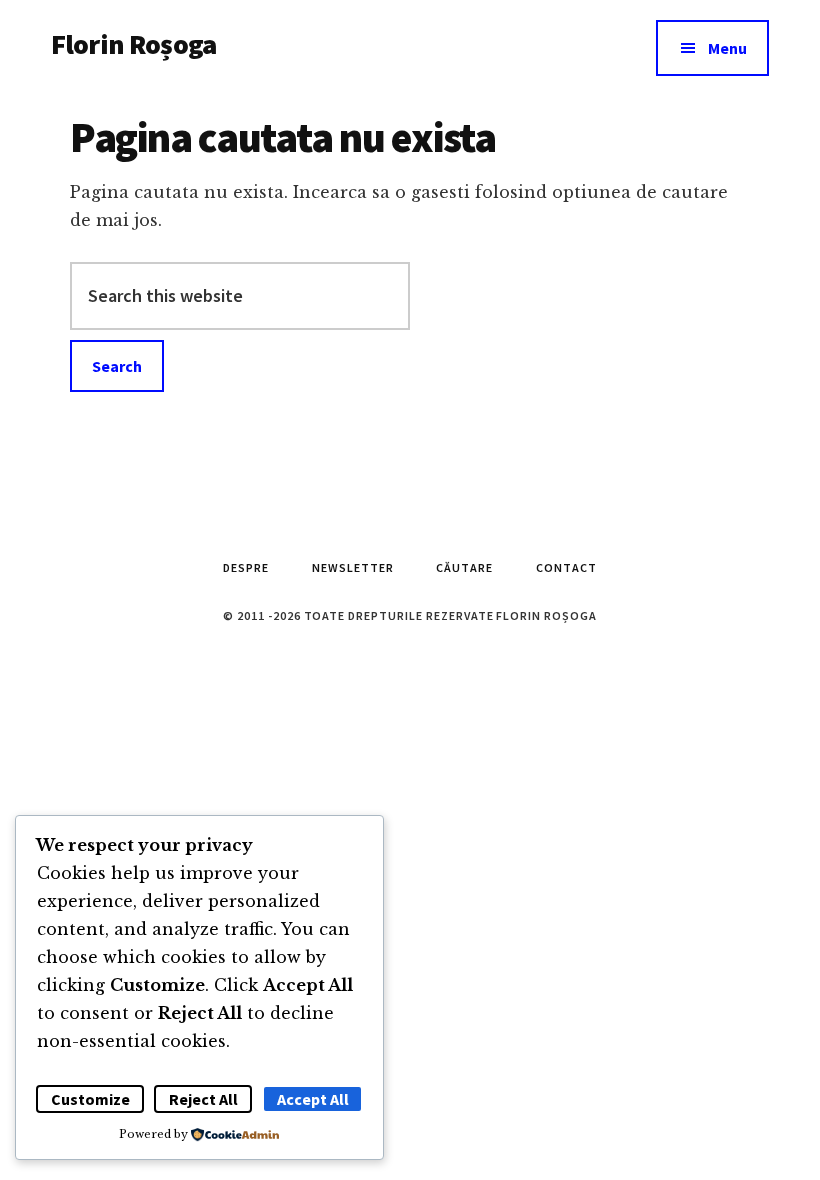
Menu (727, 48)
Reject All (203, 1099)
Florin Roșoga (133, 44)
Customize (90, 1099)
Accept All (313, 1099)
